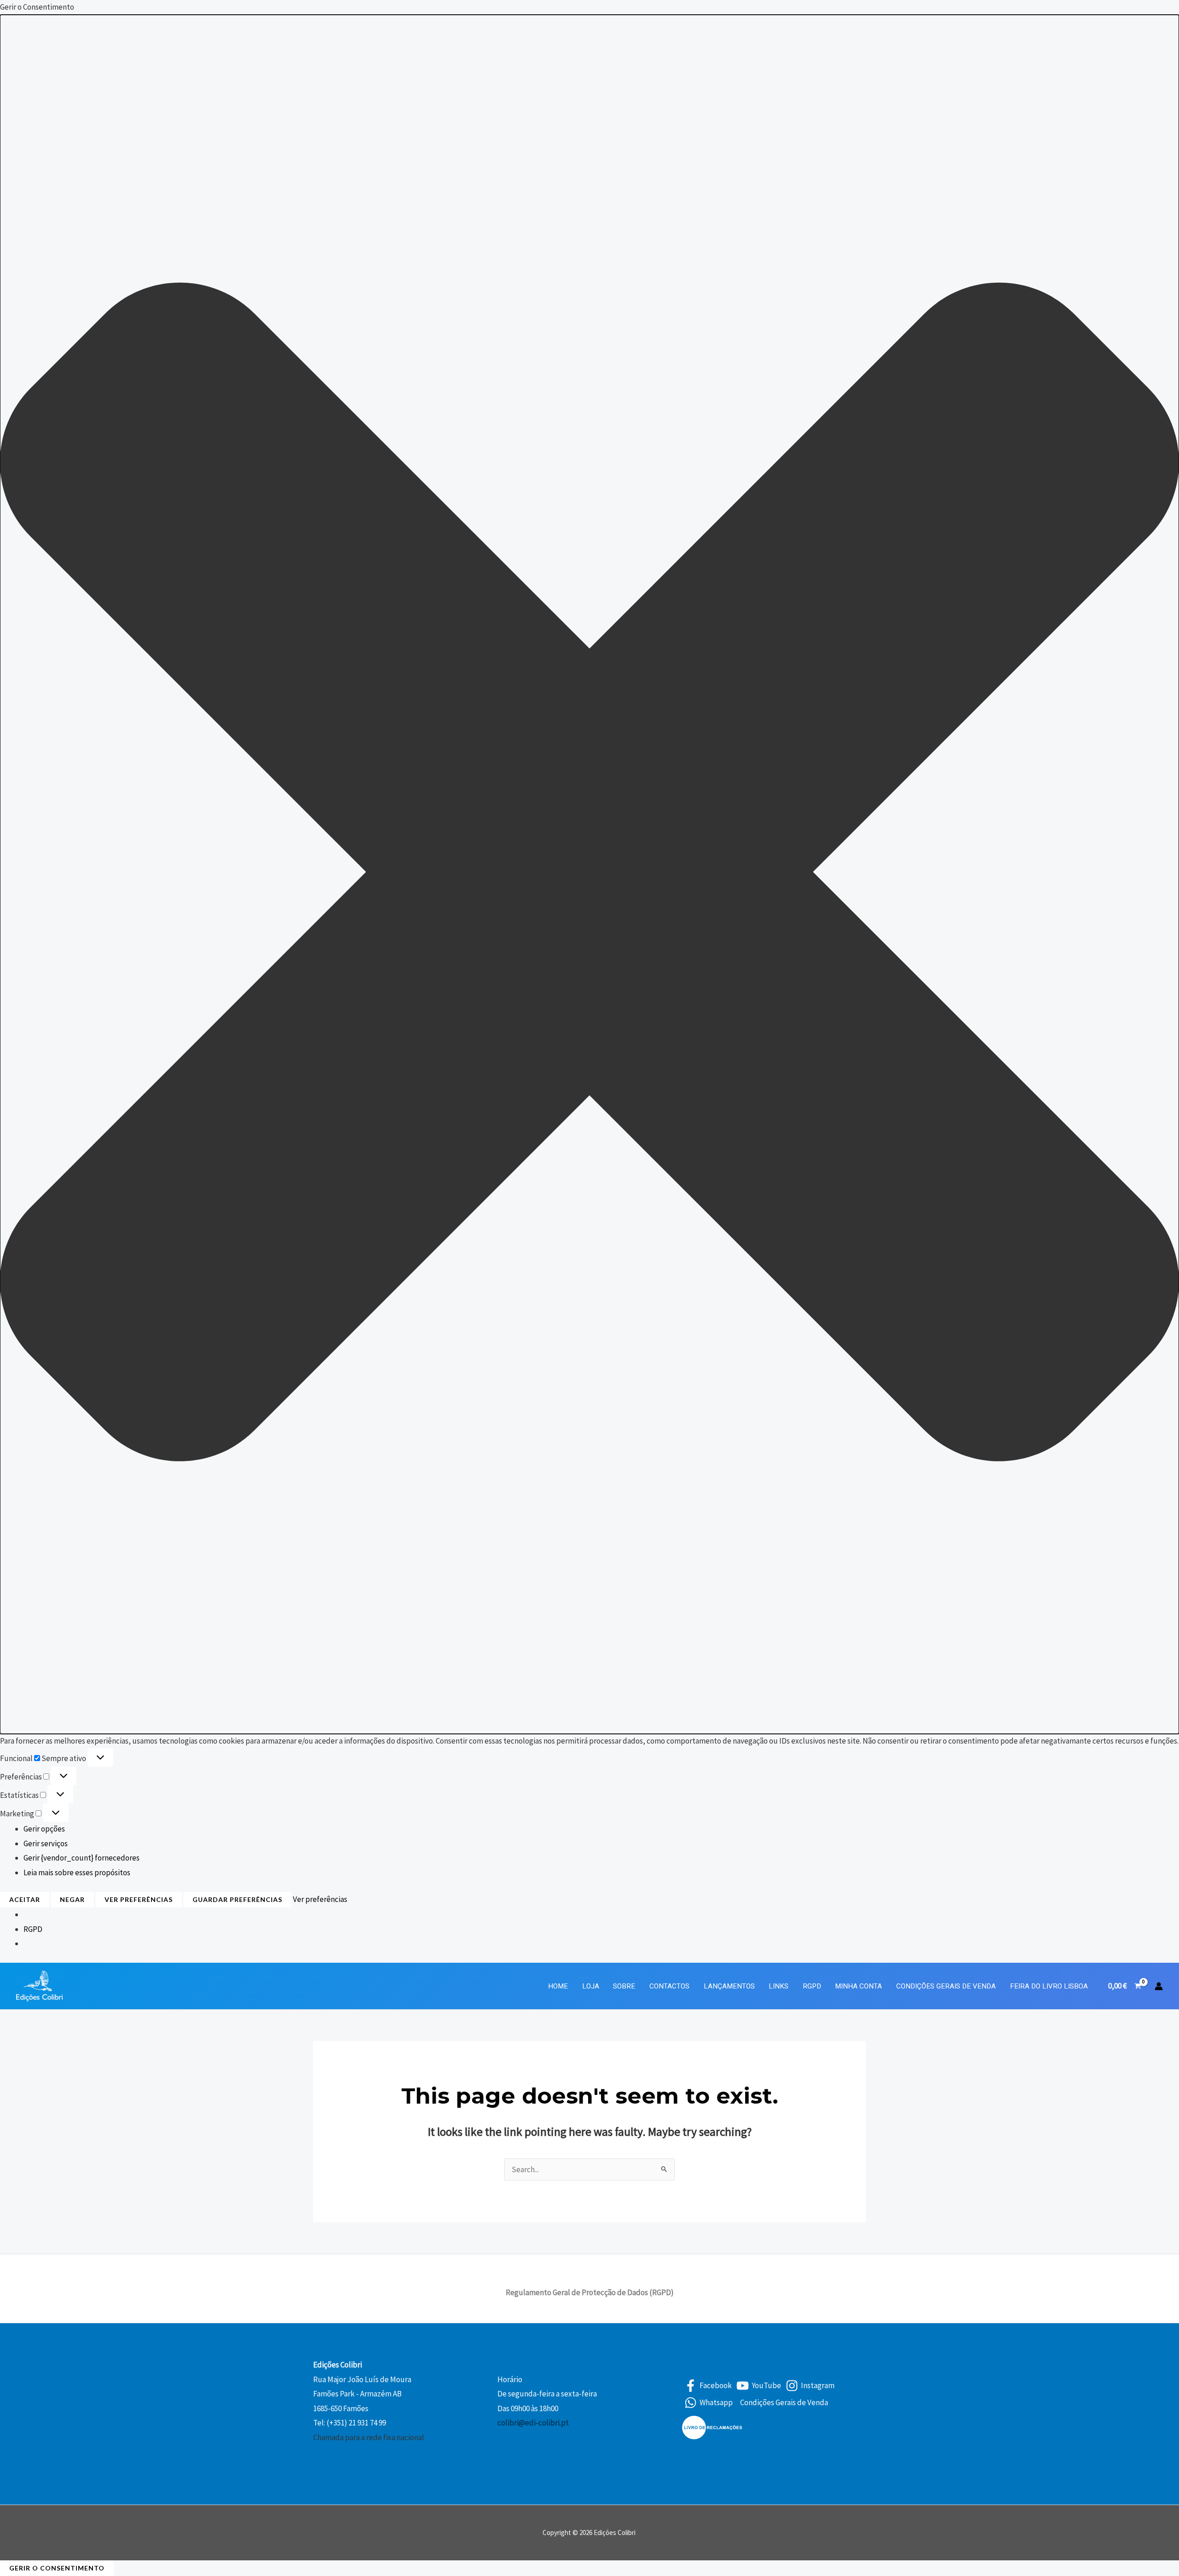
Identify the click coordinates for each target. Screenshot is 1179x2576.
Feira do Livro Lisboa (1049, 1986)
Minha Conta (858, 1986)
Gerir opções (44, 1829)
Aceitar (25, 1899)
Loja (591, 1986)
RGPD (33, 1929)
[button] (589, 874)
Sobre (624, 1986)
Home (558, 1986)
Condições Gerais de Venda (946, 1986)
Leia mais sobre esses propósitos (77, 1872)
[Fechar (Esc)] (1169, 10)
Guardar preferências (237, 1899)
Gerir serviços (46, 1843)
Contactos (669, 1986)
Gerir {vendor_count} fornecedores (82, 1858)
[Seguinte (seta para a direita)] (1163, 1288)
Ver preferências (139, 1899)
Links (779, 1986)
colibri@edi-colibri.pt (533, 2423)
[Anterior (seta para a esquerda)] (16, 1288)
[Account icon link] (1159, 1986)
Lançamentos (729, 1986)
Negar (72, 1899)
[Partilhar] (1149, 10)
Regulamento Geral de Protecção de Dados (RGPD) (590, 2292)
